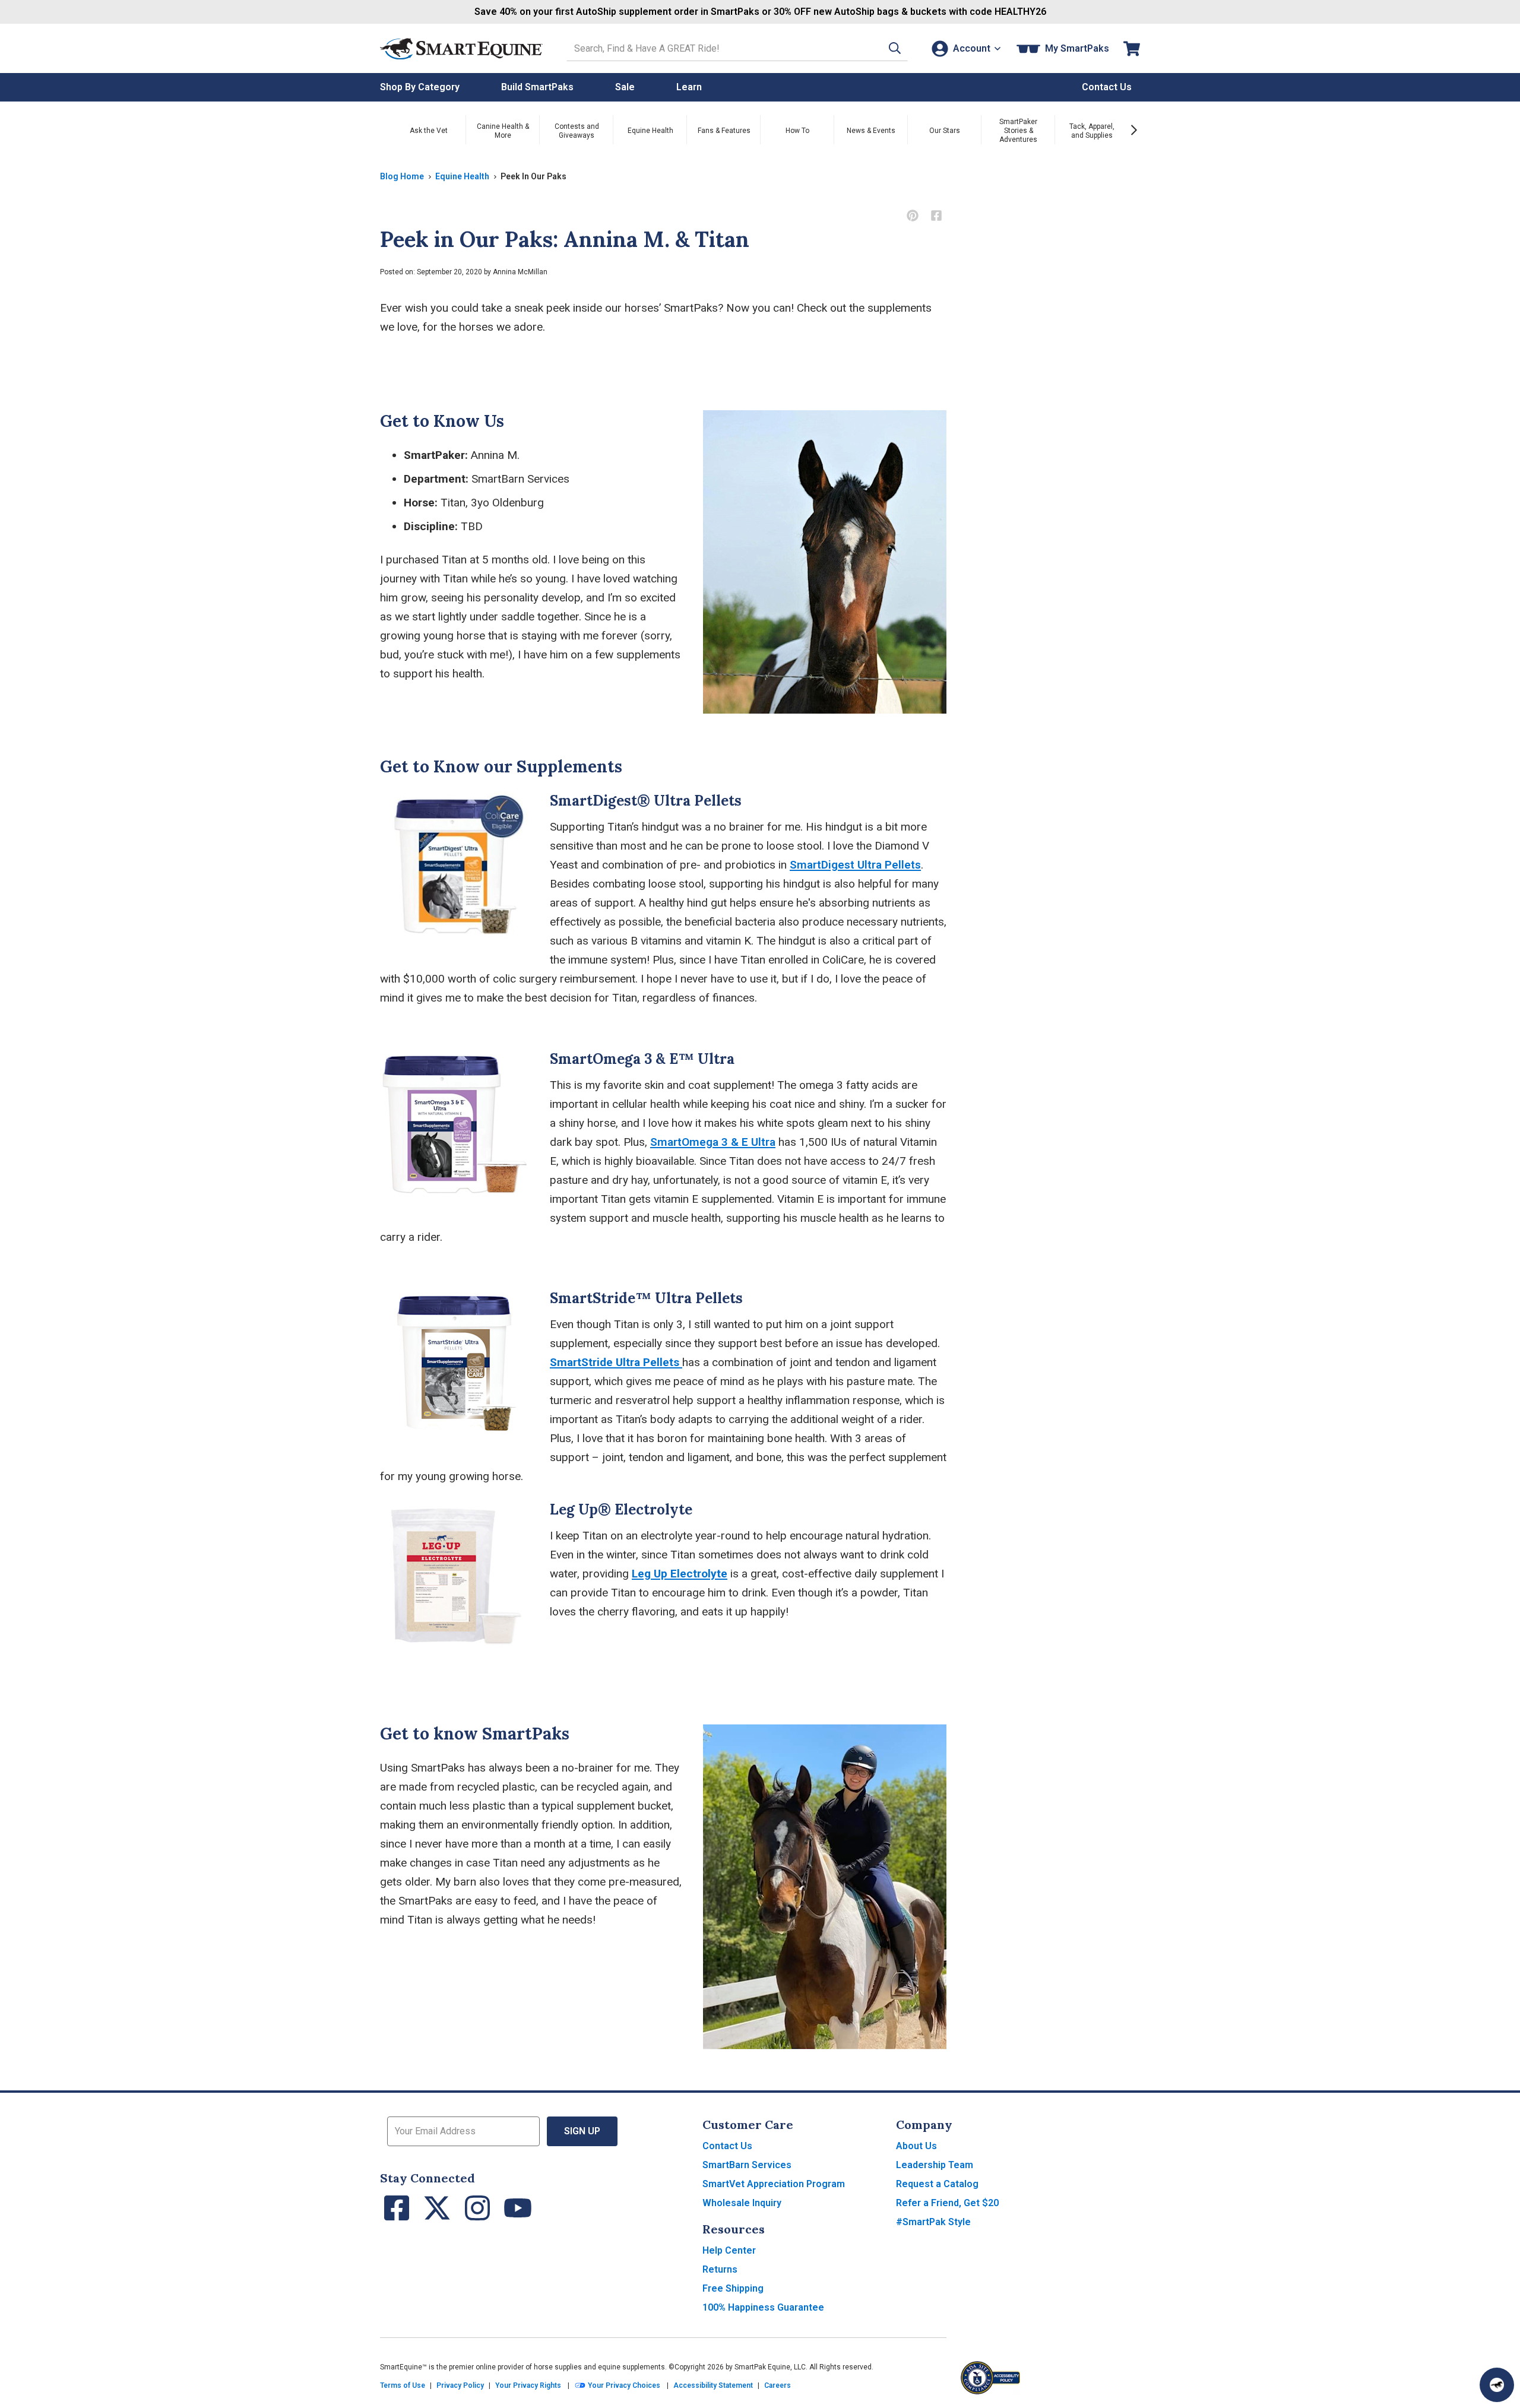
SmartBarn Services (747, 2165)
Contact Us (727, 2146)
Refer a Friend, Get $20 (947, 2203)
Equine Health (650, 131)
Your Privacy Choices (623, 2385)
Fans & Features (724, 131)
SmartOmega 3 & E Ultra (713, 1142)
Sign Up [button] (582, 2131)
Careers (778, 2385)
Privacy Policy (460, 2385)
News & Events (871, 131)
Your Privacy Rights (528, 2385)
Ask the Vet (429, 131)
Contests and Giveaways (577, 131)
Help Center (729, 2250)
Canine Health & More (503, 131)
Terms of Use (403, 2385)
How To (797, 131)
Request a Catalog (937, 2184)
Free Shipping (733, 2288)
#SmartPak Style (933, 2222)
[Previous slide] (386, 130)
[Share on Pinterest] (912, 216)
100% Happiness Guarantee (763, 2307)
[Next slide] (1134, 130)
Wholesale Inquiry (742, 2203)
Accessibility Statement (713, 2385)
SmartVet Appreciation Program (774, 2184)
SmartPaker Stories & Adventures (1018, 131)
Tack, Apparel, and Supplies (1092, 131)
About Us (916, 2146)
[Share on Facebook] (936, 216)
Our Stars (945, 131)
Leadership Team (935, 2165)
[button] (895, 48)
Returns (720, 2269)
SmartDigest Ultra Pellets (855, 865)
